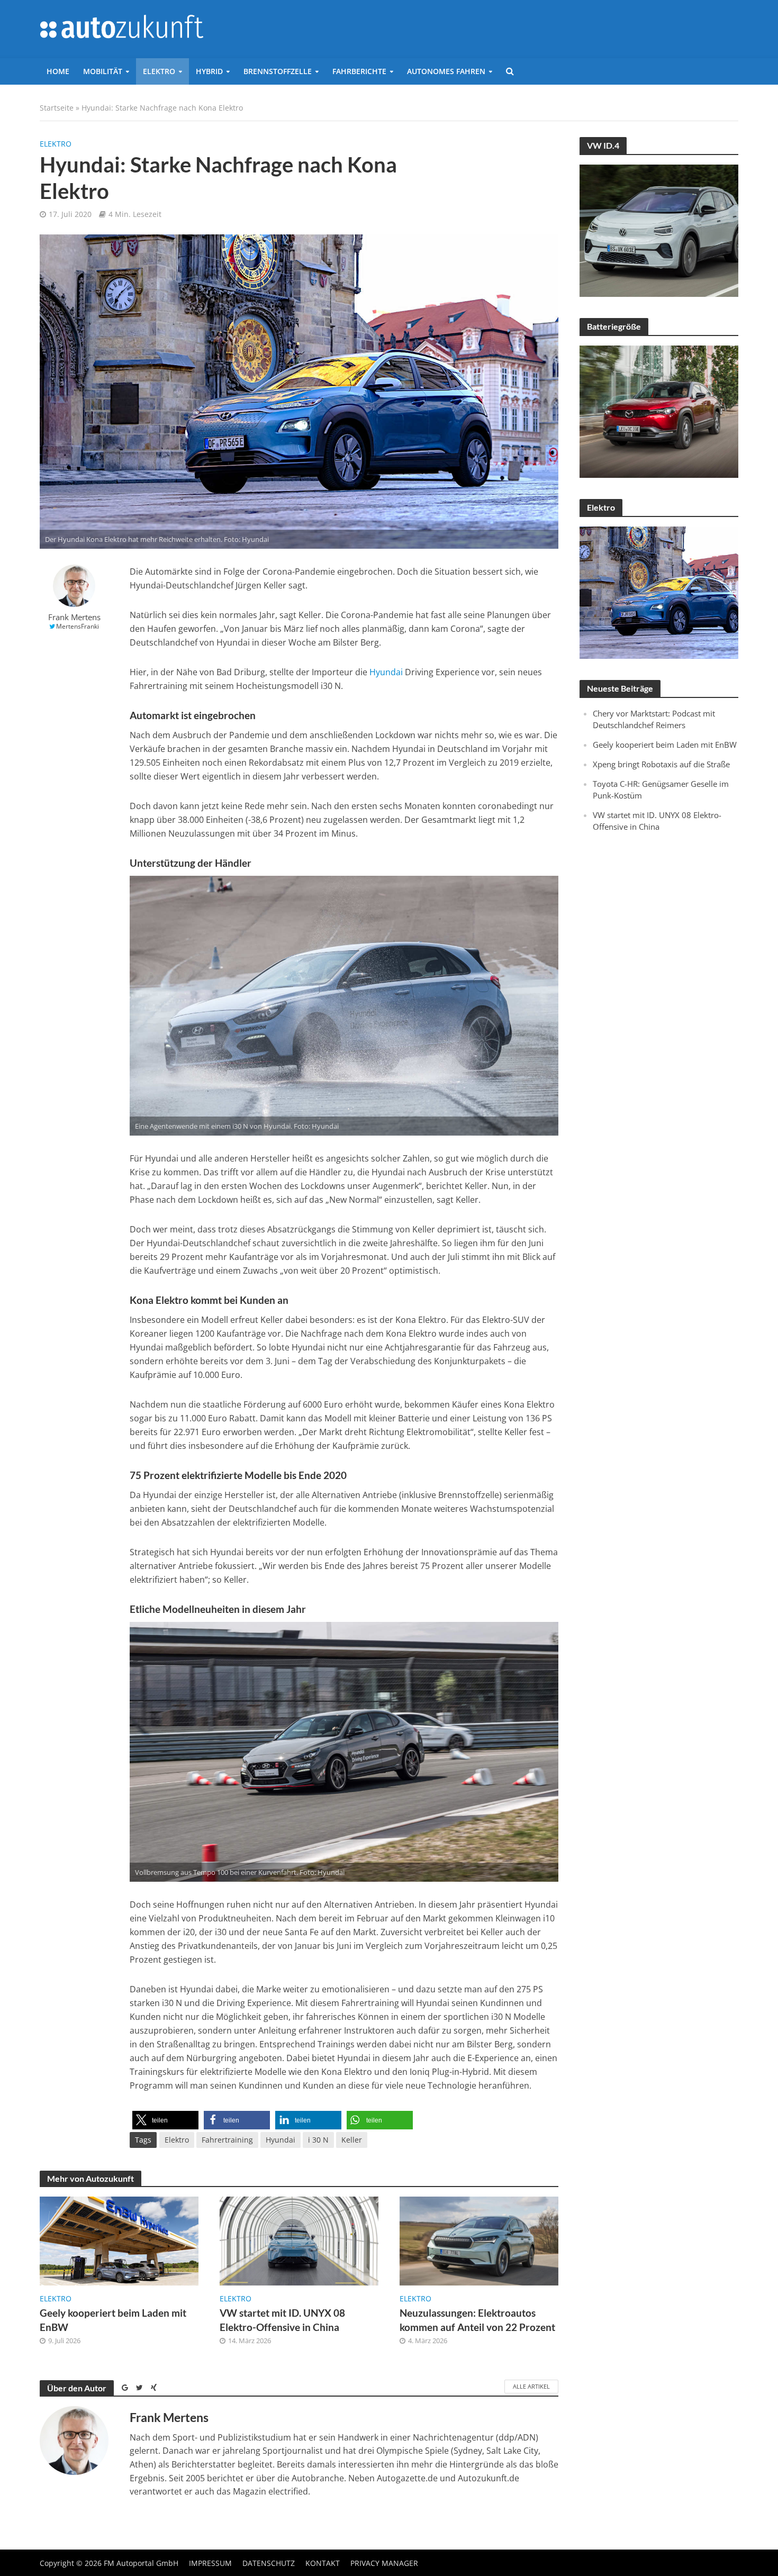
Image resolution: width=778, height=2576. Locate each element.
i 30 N (318, 2140)
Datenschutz (269, 2563)
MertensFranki (78, 626)
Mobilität (103, 71)
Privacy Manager (384, 2563)
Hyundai (386, 672)
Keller (352, 2140)
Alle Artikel (531, 2386)
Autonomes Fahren (446, 71)
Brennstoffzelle (278, 71)
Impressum (210, 2563)
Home (58, 71)
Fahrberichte (359, 71)
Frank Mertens (74, 617)
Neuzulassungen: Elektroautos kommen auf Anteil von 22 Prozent (477, 2320)
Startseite (57, 108)
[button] (165, 2120)
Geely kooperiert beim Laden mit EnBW (113, 2320)
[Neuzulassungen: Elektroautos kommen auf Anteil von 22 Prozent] (479, 2240)
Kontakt (323, 2563)
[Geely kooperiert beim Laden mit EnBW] (119, 2240)
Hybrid (209, 71)
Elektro (159, 71)
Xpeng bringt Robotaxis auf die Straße (661, 764)
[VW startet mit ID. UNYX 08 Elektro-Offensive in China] (299, 2240)
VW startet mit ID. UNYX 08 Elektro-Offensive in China (282, 2320)
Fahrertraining (227, 2140)
